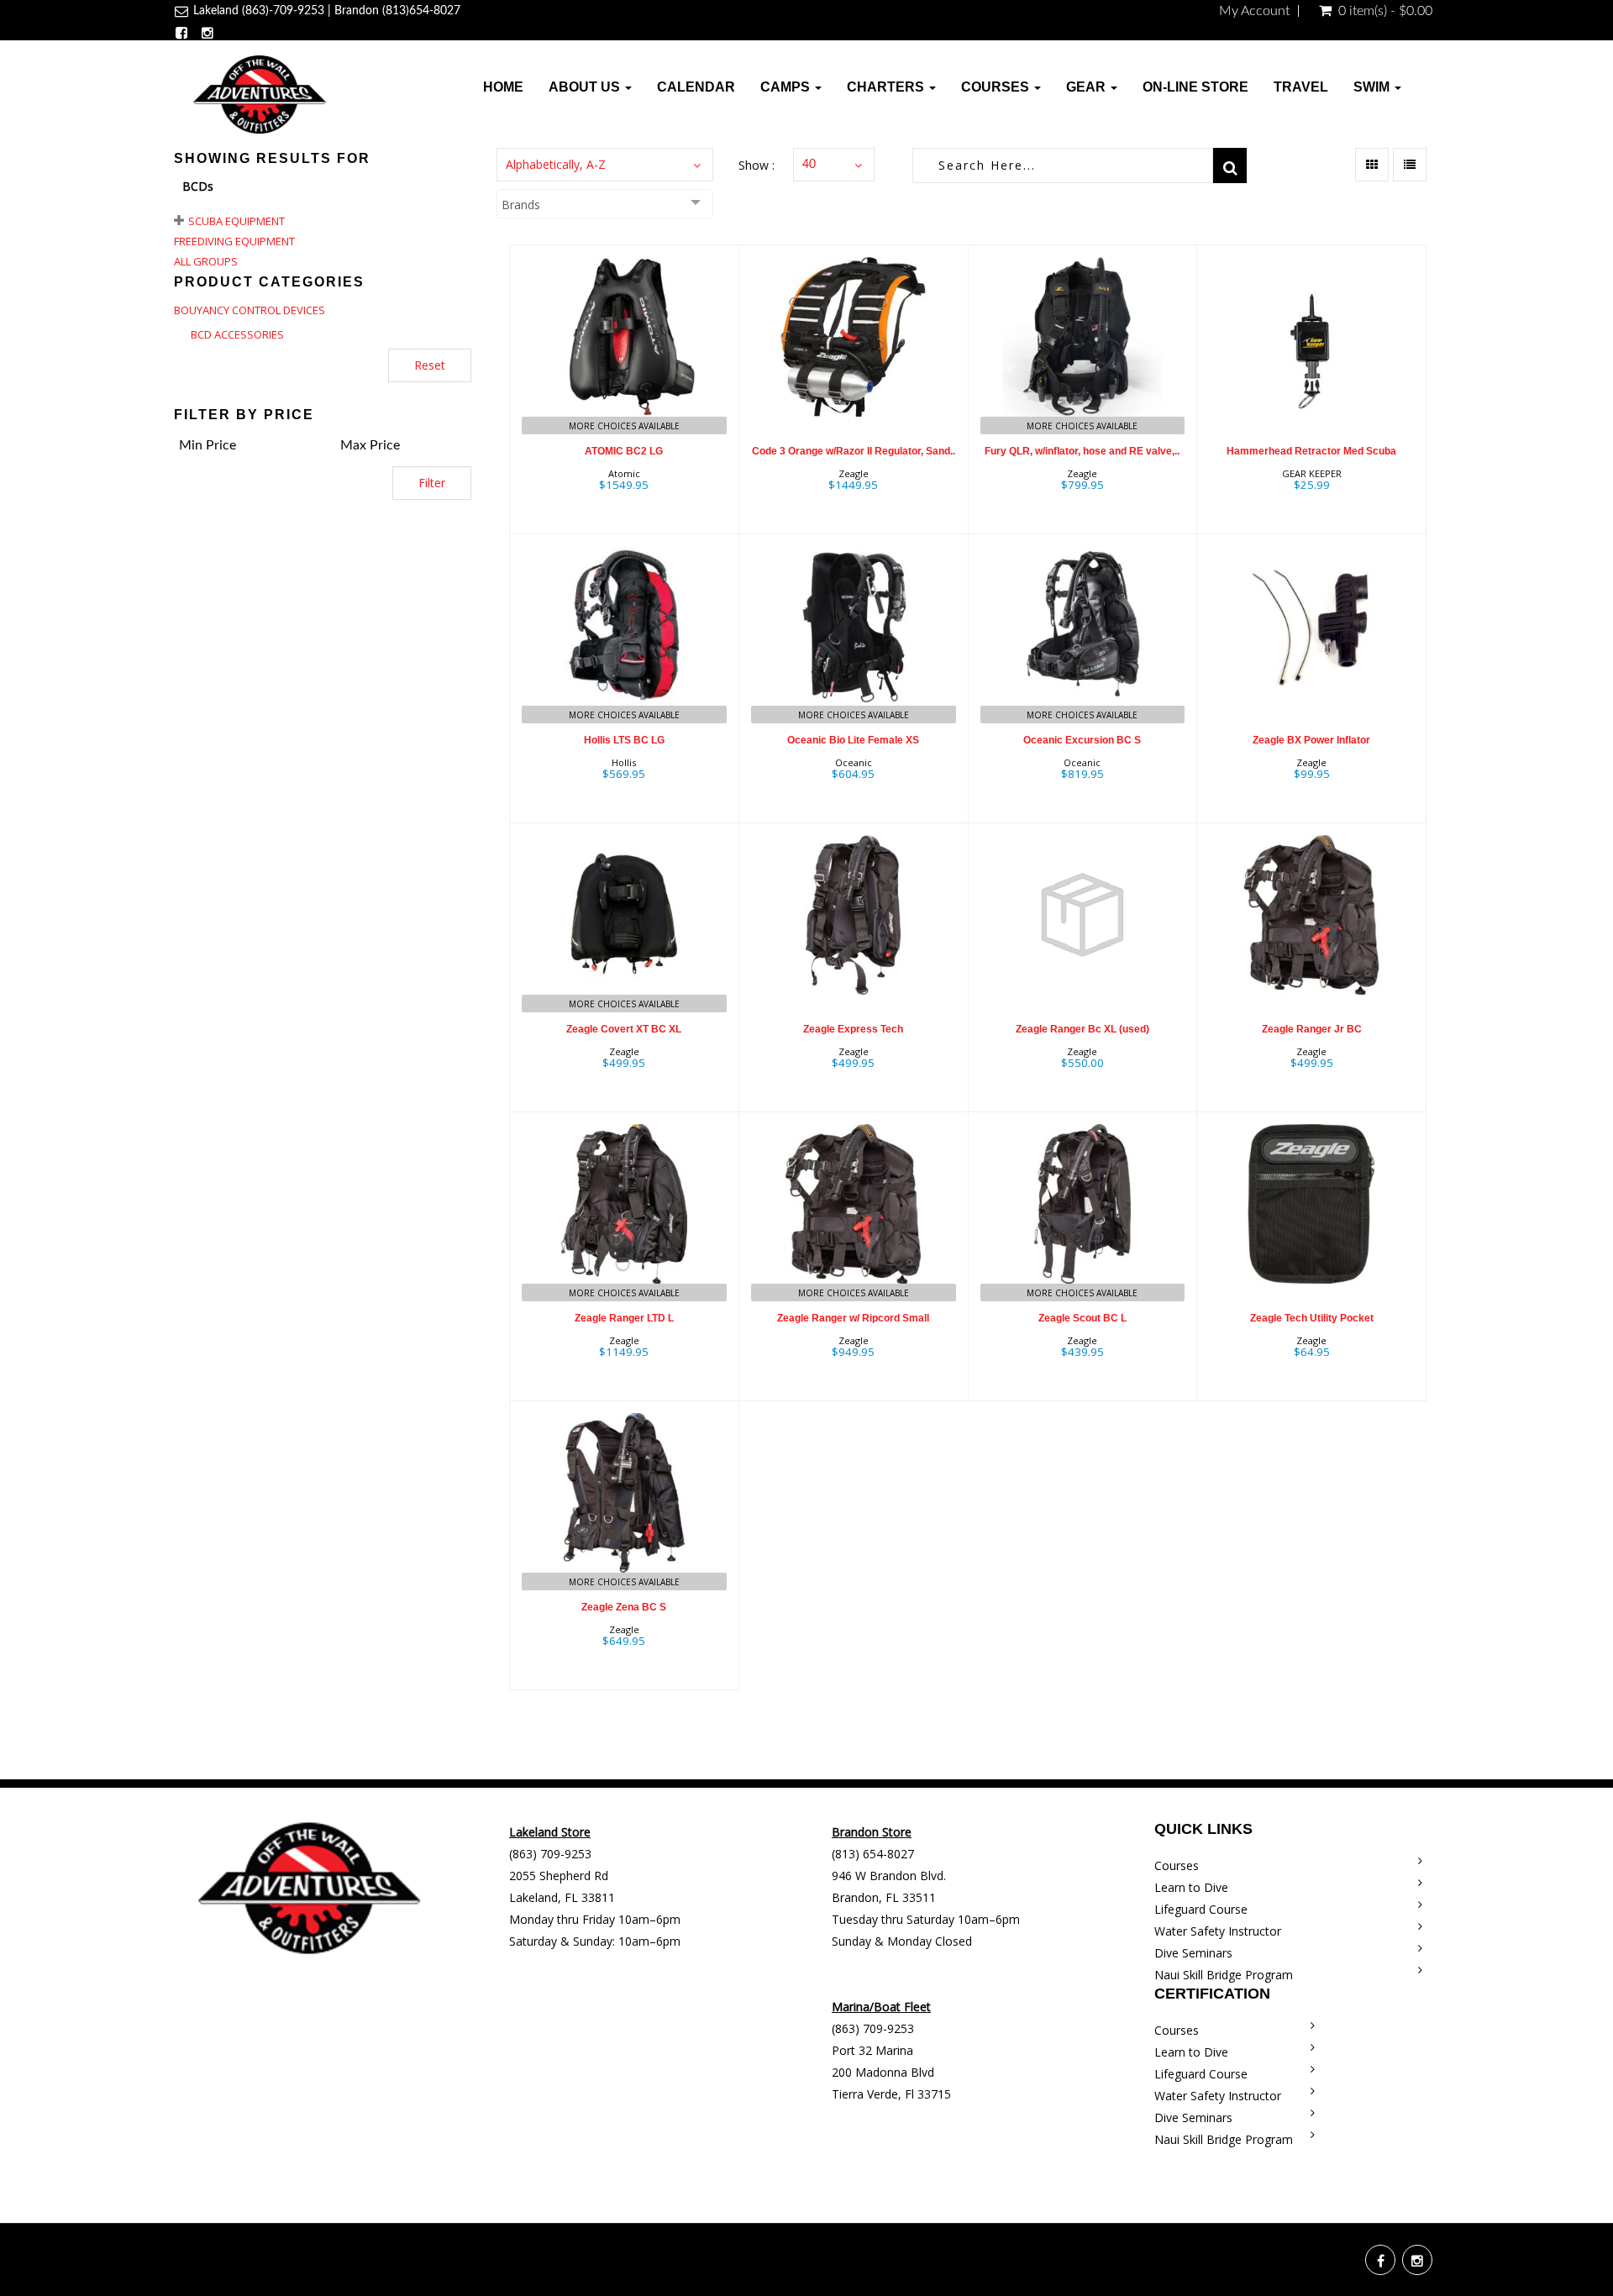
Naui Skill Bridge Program (1224, 1975)
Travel (1301, 87)
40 (809, 165)
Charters (887, 87)
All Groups (206, 261)
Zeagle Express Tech (853, 1029)
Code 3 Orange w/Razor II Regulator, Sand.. (854, 451)
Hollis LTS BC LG (624, 740)
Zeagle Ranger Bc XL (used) (1082, 1029)
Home (503, 87)
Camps (787, 87)
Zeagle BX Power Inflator (1311, 740)
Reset (430, 365)
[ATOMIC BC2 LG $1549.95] (624, 388)
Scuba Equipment (236, 221)
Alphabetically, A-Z (556, 164)
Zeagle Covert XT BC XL (624, 1029)
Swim (1373, 87)
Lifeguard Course (1201, 1909)
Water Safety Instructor (1218, 1931)
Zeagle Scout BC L (1082, 1318)
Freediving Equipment (234, 241)
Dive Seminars (1193, 1953)
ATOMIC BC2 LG (624, 451)
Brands (521, 205)
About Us (586, 87)
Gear (1088, 87)
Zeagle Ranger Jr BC (1312, 1029)
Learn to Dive (1191, 1887)
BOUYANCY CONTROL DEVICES (250, 310)
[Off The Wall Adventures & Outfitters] (260, 94)
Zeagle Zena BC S (624, 1607)
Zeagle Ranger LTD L (624, 1318)
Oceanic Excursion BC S (1082, 740)
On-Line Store (1195, 87)
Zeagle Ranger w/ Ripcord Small (853, 1318)
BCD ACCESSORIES (237, 334)
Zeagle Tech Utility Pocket (1312, 1318)
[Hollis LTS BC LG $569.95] (624, 677)
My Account (1254, 11)
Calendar (696, 87)
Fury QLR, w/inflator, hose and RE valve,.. (1082, 451)
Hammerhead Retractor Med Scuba (1311, 451)
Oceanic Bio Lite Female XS (853, 740)
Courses (997, 87)
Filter (432, 483)
